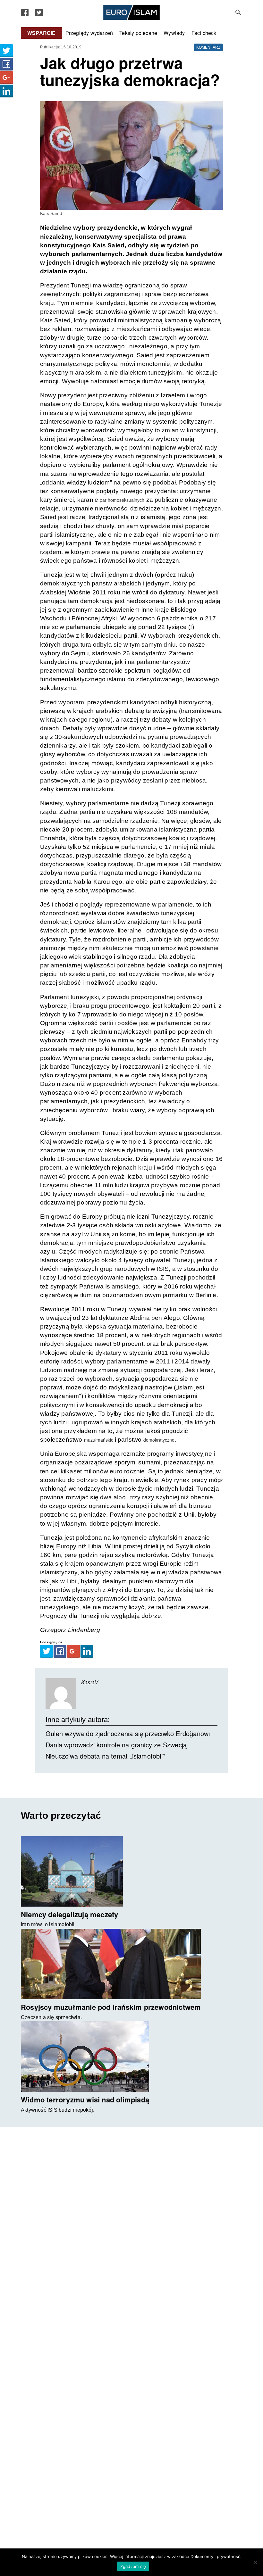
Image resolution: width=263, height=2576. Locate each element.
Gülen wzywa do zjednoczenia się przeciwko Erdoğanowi (128, 1733)
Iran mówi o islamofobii (48, 1924)
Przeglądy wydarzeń (89, 33)
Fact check (204, 33)
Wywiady (174, 33)
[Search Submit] (238, 12)
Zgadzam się (133, 2566)
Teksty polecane (138, 33)
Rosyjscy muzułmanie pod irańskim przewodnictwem (111, 2007)
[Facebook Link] (25, 12)
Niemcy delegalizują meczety (69, 1914)
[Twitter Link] (39, 12)
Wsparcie (42, 33)
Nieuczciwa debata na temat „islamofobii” (105, 1756)
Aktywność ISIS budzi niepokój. (58, 2110)
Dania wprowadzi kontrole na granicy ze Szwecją (116, 1745)
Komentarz (208, 47)
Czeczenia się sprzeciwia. (51, 2017)
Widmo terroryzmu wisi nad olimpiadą (85, 2100)
